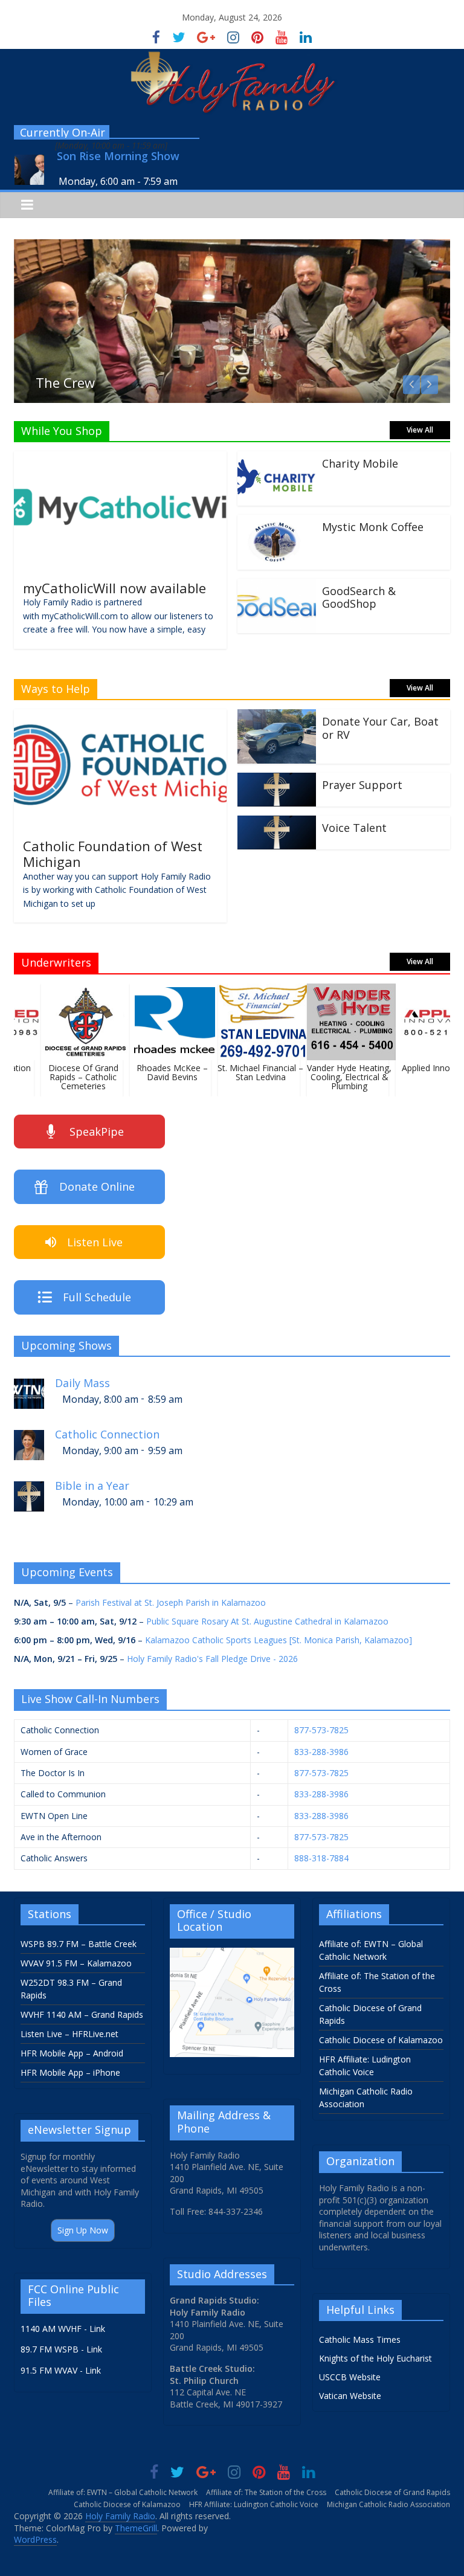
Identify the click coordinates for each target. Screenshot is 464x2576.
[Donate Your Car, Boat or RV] (277, 716)
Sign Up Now (83, 2230)
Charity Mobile (360, 463)
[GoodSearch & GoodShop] (277, 586)
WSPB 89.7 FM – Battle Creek (79, 1944)
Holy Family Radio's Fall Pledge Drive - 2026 (212, 1659)
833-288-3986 (321, 1752)
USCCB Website (350, 2377)
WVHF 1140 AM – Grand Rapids (82, 2014)
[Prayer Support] (277, 780)
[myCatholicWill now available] (120, 459)
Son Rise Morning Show (118, 156)
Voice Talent (354, 828)
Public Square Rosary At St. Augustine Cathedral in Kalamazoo (267, 1621)
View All (420, 430)
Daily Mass (82, 1383)
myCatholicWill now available (114, 588)
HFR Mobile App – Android (72, 2053)
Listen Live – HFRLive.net (69, 2034)
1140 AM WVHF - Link (63, 2329)
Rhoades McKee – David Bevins (163, 1072)
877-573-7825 (321, 1730)
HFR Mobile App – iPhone (70, 2072)
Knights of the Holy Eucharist (375, 2358)
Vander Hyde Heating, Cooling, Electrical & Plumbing (340, 1077)
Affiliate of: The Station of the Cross (266, 2492)
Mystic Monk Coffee (373, 527)
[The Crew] (232, 246)
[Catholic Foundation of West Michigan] (120, 716)
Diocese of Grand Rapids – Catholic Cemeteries (74, 1077)
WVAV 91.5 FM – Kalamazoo (76, 1963)
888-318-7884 (321, 1858)
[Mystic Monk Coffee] (277, 522)
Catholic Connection (107, 1435)
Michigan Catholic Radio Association (388, 2504)
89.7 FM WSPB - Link (61, 2349)
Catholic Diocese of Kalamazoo (381, 2040)
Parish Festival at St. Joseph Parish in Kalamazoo (171, 1602)
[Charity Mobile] (277, 459)
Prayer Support (362, 785)
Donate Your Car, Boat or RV (380, 728)
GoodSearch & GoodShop (359, 597)
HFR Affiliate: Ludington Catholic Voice (254, 2504)
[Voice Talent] (277, 823)
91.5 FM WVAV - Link (61, 2370)
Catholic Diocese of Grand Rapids (392, 2492)
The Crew (65, 382)
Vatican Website (350, 2396)
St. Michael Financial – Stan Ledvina (251, 1072)
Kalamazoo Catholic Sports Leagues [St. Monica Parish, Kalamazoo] (279, 1640)
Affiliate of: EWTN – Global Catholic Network (123, 2492)
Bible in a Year (92, 1486)
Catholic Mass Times (360, 2339)
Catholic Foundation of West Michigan (113, 854)
